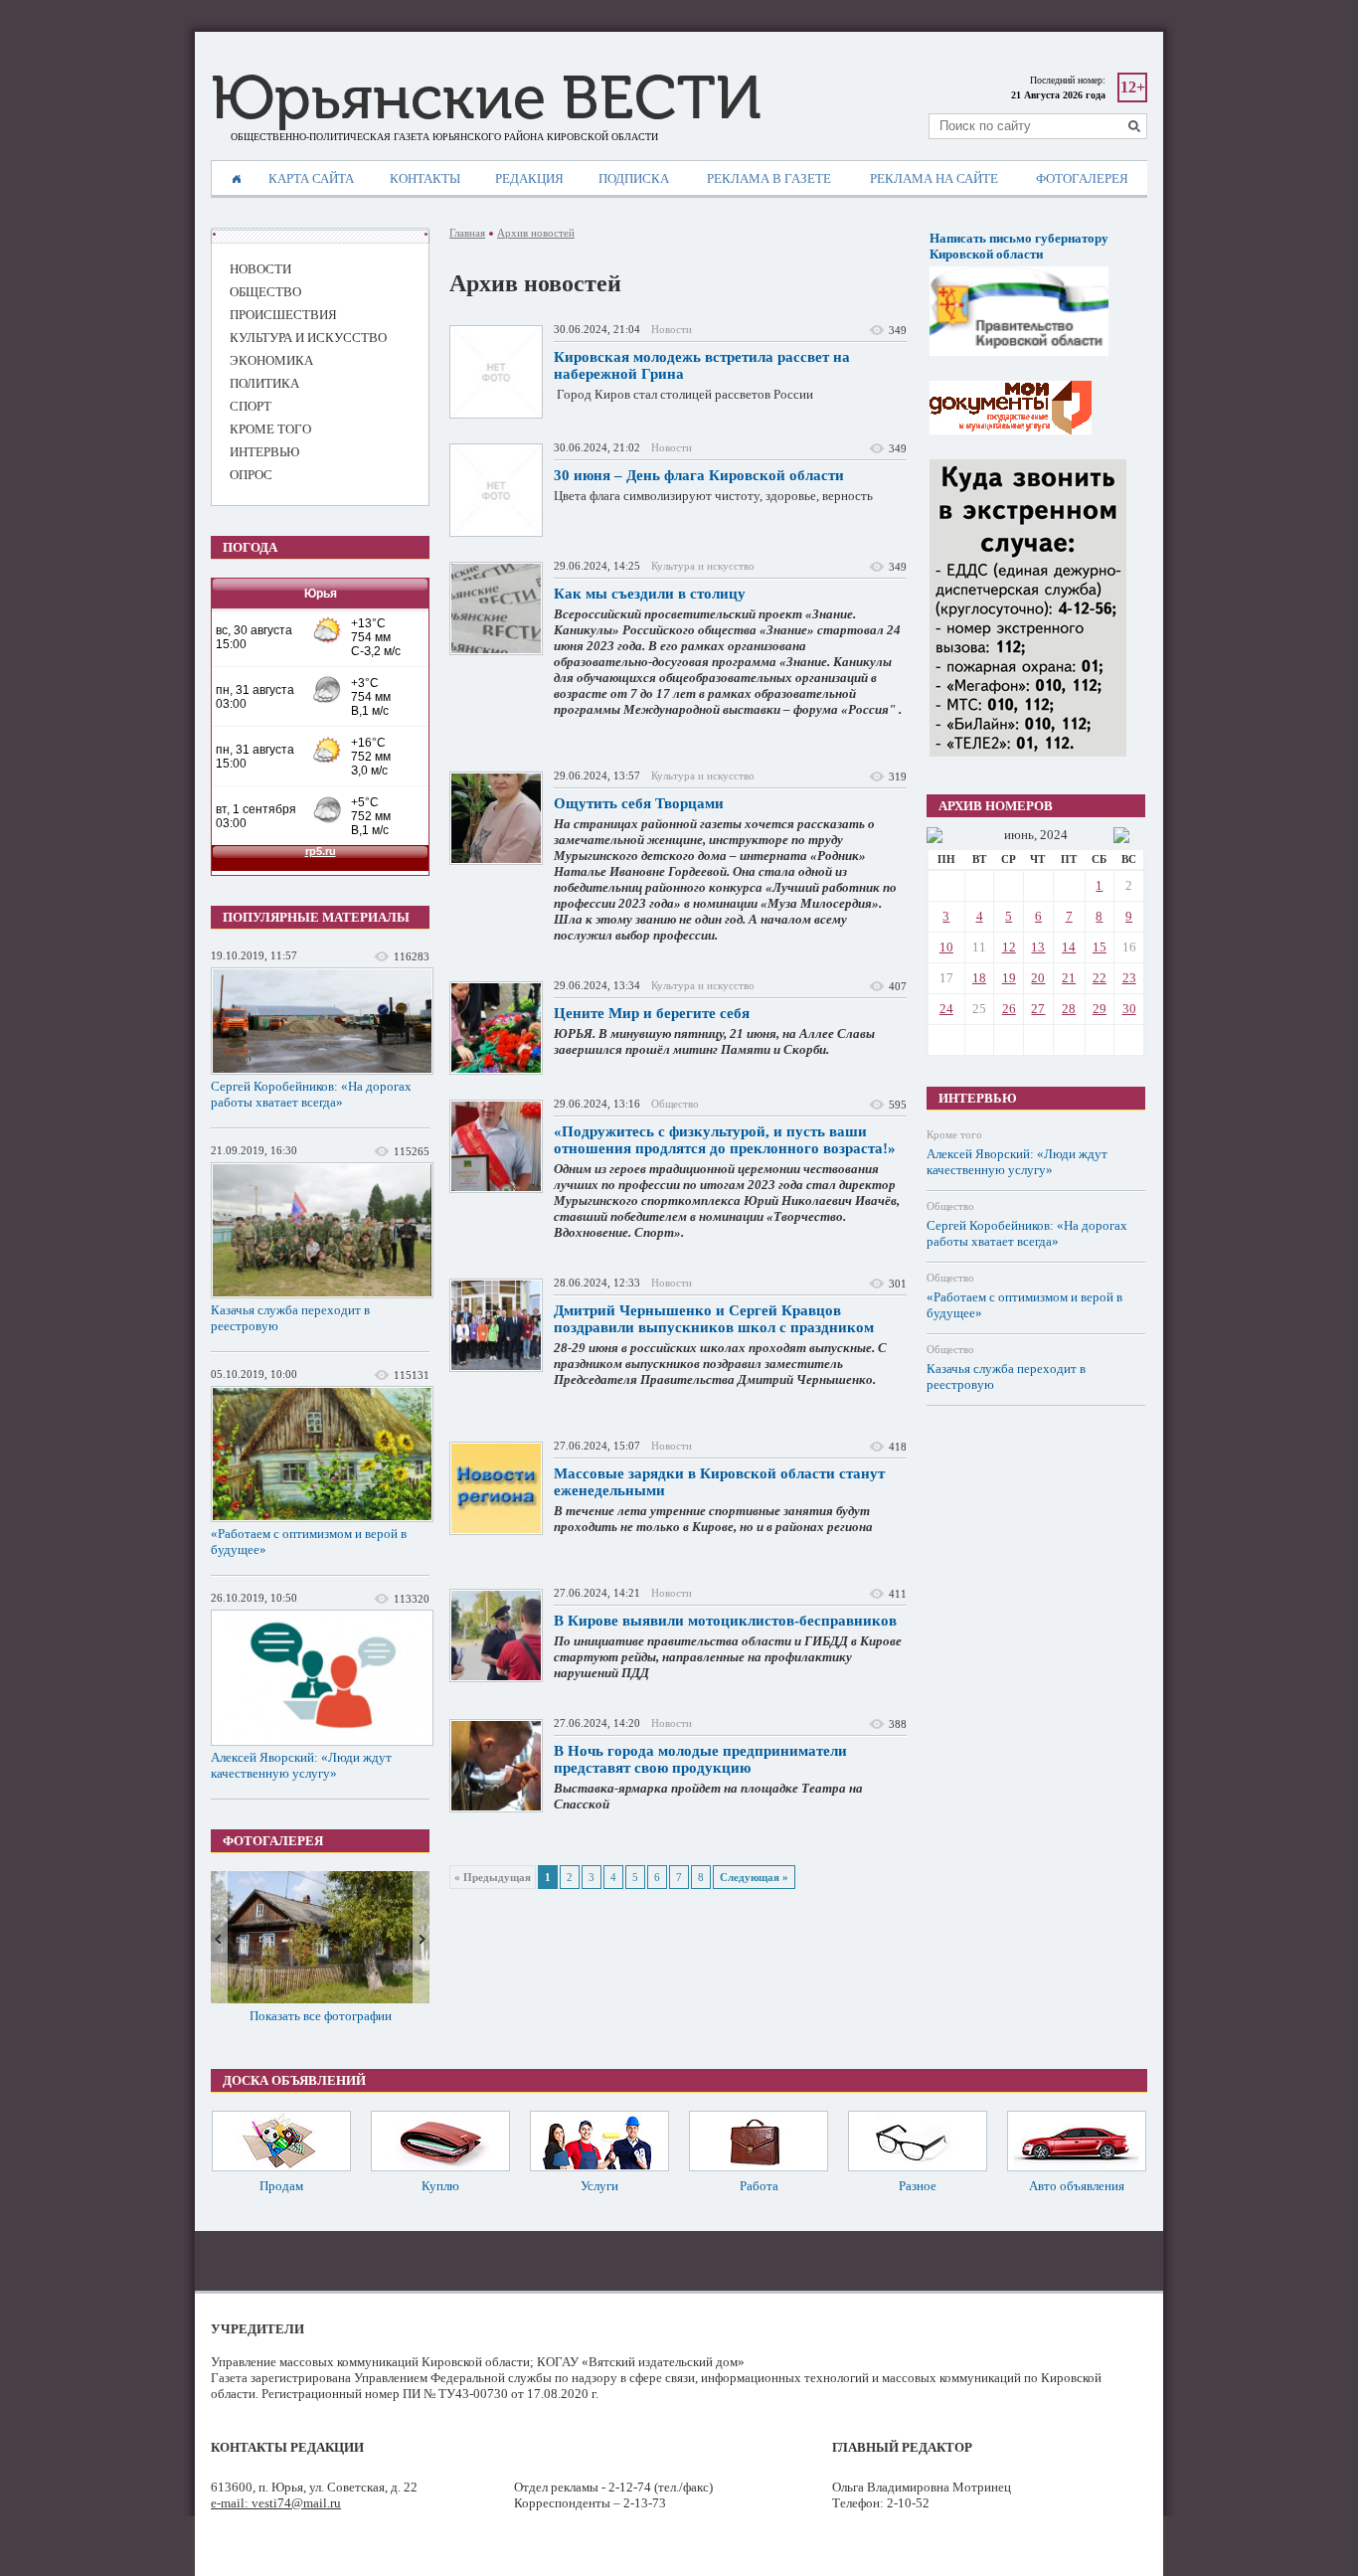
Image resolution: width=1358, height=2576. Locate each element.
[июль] (1121, 835)
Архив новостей (536, 233)
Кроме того (954, 1134)
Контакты (425, 178)
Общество (675, 1104)
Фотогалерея (1082, 178)
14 (1069, 947)
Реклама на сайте (934, 178)
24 (946, 1009)
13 (1038, 947)
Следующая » (754, 1877)
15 (1100, 947)
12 (1009, 947)
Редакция (529, 178)
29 (1100, 1009)
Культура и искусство (703, 566)
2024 (1054, 835)
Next (421, 1937)
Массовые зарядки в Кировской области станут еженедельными (719, 1482)
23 (1129, 978)
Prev (219, 1937)
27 (1038, 1009)
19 (1009, 978)
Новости (672, 329)
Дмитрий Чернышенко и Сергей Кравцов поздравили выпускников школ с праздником (714, 1319)
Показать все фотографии (321, 2016)
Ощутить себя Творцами (639, 803)
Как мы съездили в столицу (650, 594)
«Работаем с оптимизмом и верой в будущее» (309, 1542)
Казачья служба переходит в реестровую (290, 1318)
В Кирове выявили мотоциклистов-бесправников (725, 1621)
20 (1038, 978)
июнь (1019, 835)
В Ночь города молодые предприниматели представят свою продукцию (700, 1759)
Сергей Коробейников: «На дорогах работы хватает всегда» (311, 1094)
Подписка (634, 178)
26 (1009, 1009)
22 (1100, 978)
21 (1069, 978)
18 (979, 978)
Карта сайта (311, 178)
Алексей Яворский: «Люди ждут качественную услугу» (301, 1765)
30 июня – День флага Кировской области (699, 475)
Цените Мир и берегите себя (652, 1013)
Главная (467, 233)
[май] (934, 835)
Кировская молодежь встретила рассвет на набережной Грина (702, 365)
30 (1129, 1009)
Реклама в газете (769, 178)
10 (946, 947)
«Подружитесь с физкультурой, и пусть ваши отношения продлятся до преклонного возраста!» (725, 1140)
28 (1069, 1009)
